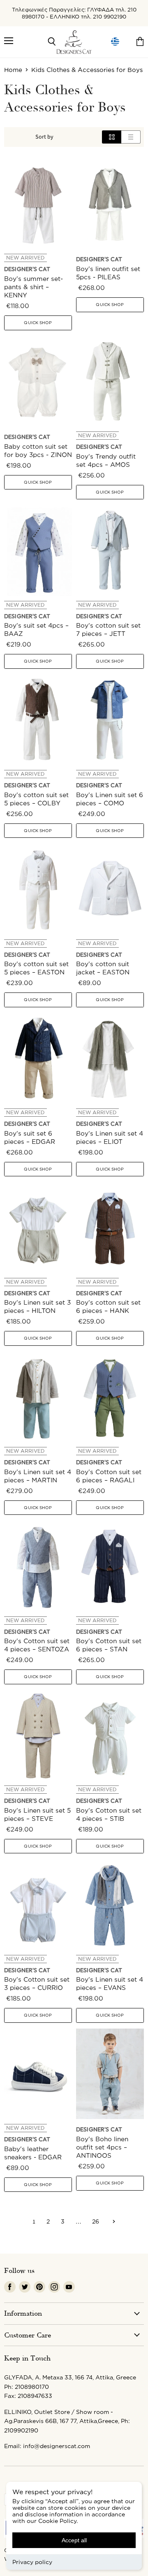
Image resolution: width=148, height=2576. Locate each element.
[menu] (115, 42)
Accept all (74, 2540)
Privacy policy (32, 2562)
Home (13, 70)
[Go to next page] (113, 2221)
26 (96, 2221)
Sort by (44, 137)
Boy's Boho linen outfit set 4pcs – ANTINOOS (102, 2147)
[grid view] (112, 137)
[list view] (131, 137)
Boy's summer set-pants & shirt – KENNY (34, 287)
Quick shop (38, 323)
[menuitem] (115, 42)
